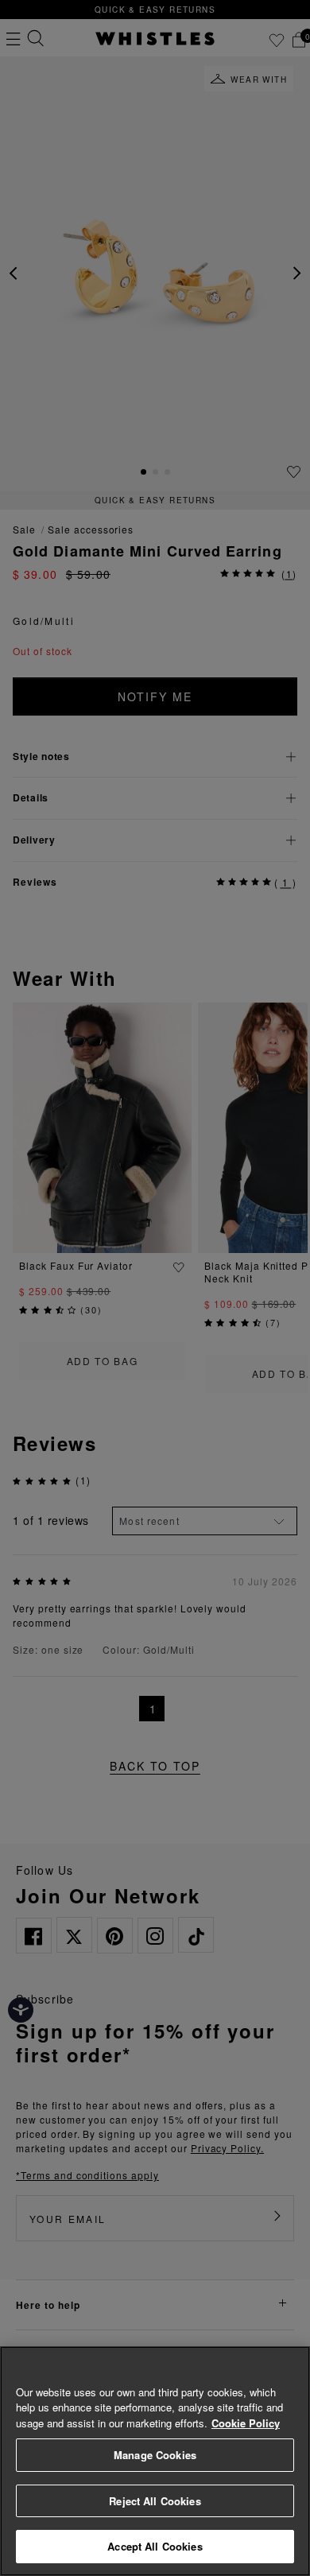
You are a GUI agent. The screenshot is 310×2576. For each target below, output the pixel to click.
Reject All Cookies (155, 2501)
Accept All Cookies (155, 2546)
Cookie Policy (246, 2423)
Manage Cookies (155, 2455)
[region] (155, 2461)
